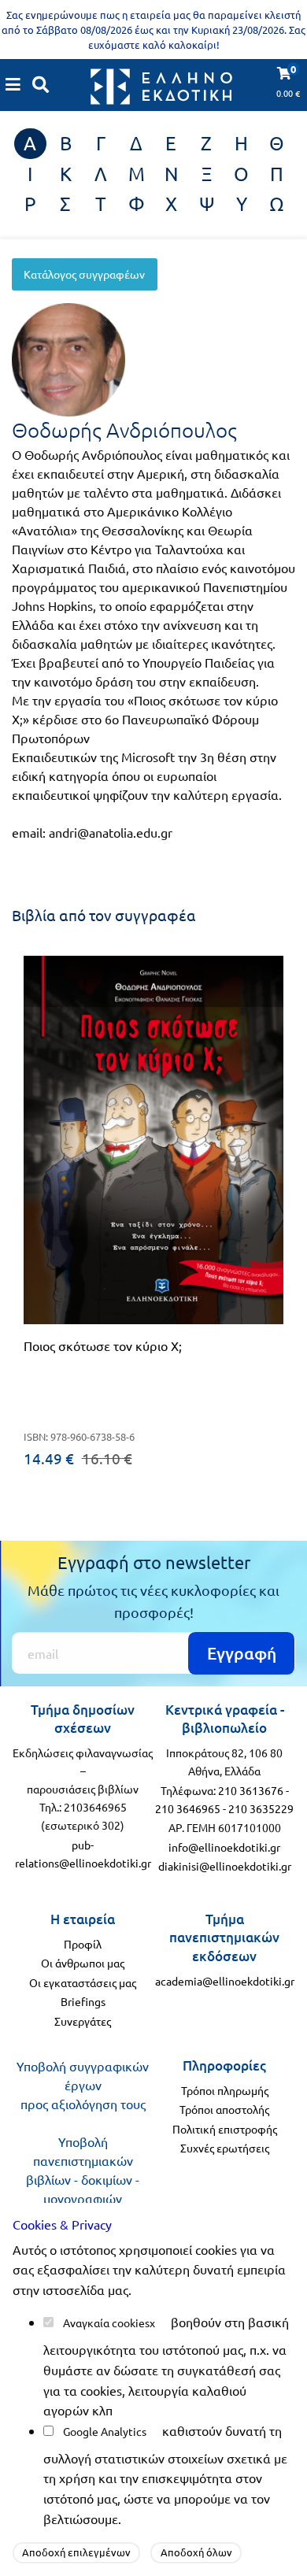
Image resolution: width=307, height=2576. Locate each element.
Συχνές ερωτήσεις (225, 2148)
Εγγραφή (242, 1653)
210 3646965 (188, 1808)
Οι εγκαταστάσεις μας (83, 1982)
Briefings (83, 2001)
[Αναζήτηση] (41, 84)
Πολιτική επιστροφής (225, 2129)
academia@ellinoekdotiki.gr (225, 1981)
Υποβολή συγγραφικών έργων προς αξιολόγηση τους (83, 2085)
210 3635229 (261, 1808)
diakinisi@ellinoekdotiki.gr (225, 1866)
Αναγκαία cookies (106, 2322)
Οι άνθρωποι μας (83, 1963)
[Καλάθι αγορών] (13, 84)
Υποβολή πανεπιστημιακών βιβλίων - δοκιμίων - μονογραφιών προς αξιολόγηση (83, 2179)
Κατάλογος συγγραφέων (84, 274)
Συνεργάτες (83, 2021)
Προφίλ (83, 1944)
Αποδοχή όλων (196, 2552)
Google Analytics (105, 2431)
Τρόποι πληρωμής (225, 2090)
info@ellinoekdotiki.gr (224, 1847)
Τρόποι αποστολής (224, 2109)
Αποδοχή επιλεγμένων (76, 2552)
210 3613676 (251, 1790)
